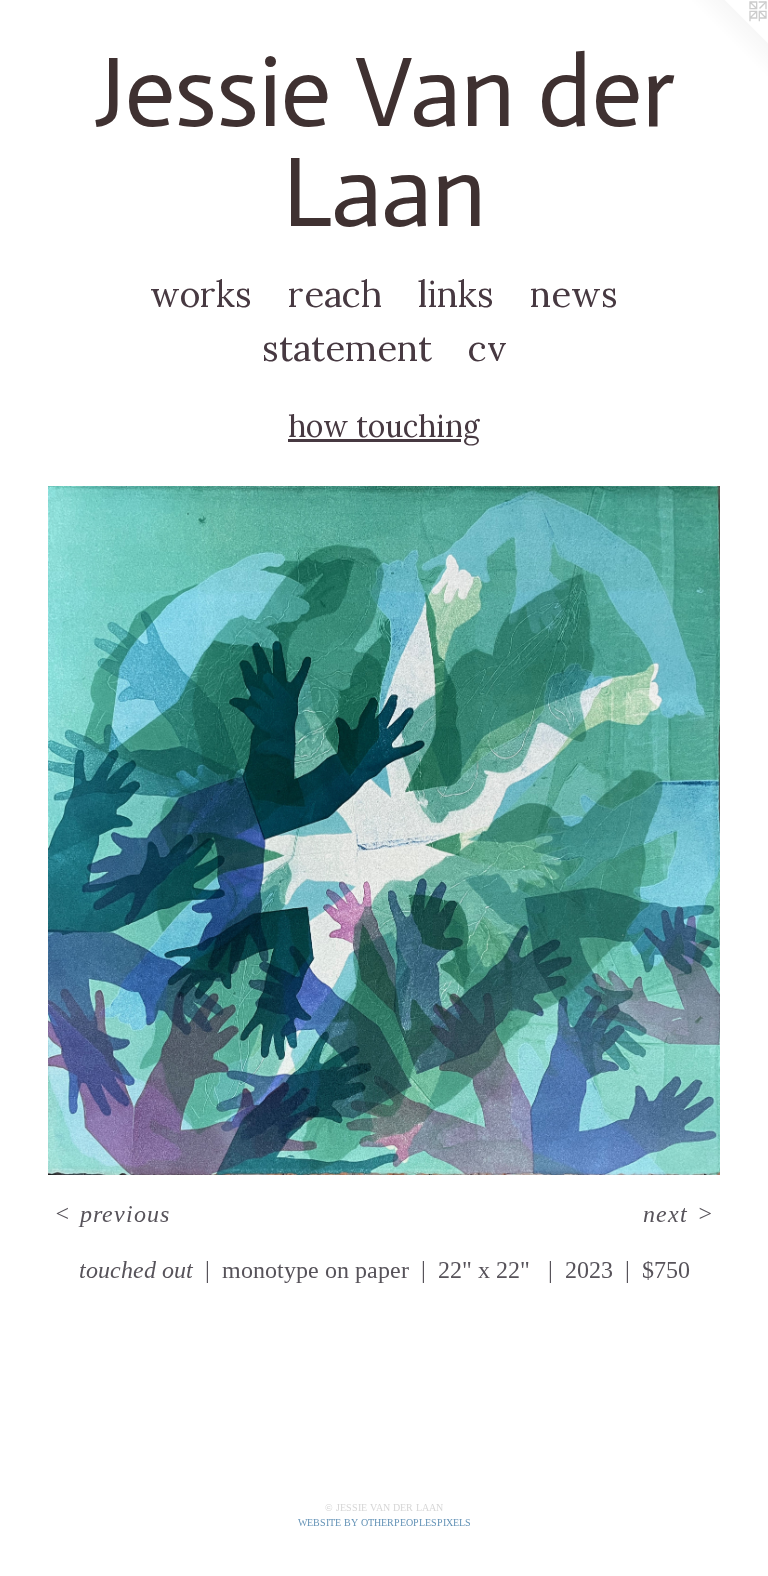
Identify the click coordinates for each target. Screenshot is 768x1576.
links (456, 294)
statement (347, 348)
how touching (384, 426)
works (201, 294)
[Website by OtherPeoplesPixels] (728, 40)
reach (335, 294)
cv (487, 348)
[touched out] (384, 830)
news (574, 294)
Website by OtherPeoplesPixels (384, 1522)
